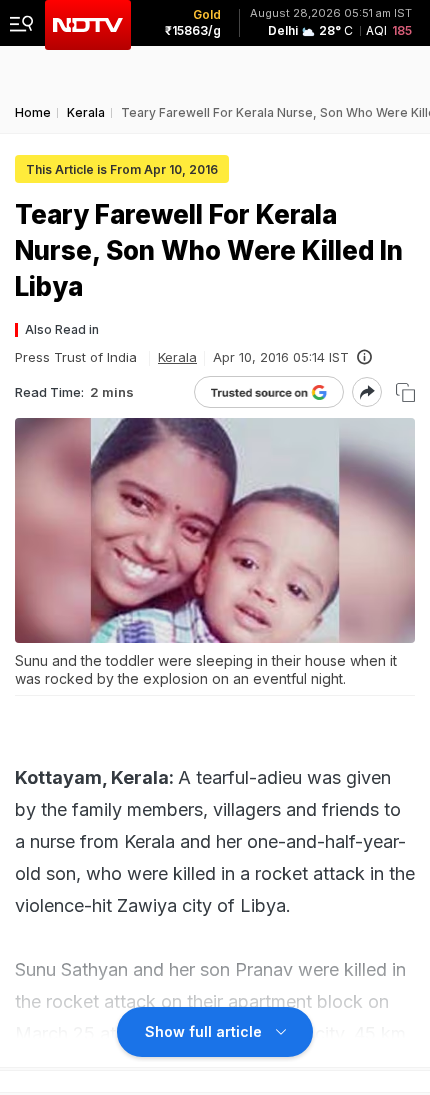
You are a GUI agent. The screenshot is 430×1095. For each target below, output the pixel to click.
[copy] (405, 392)
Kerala (177, 357)
